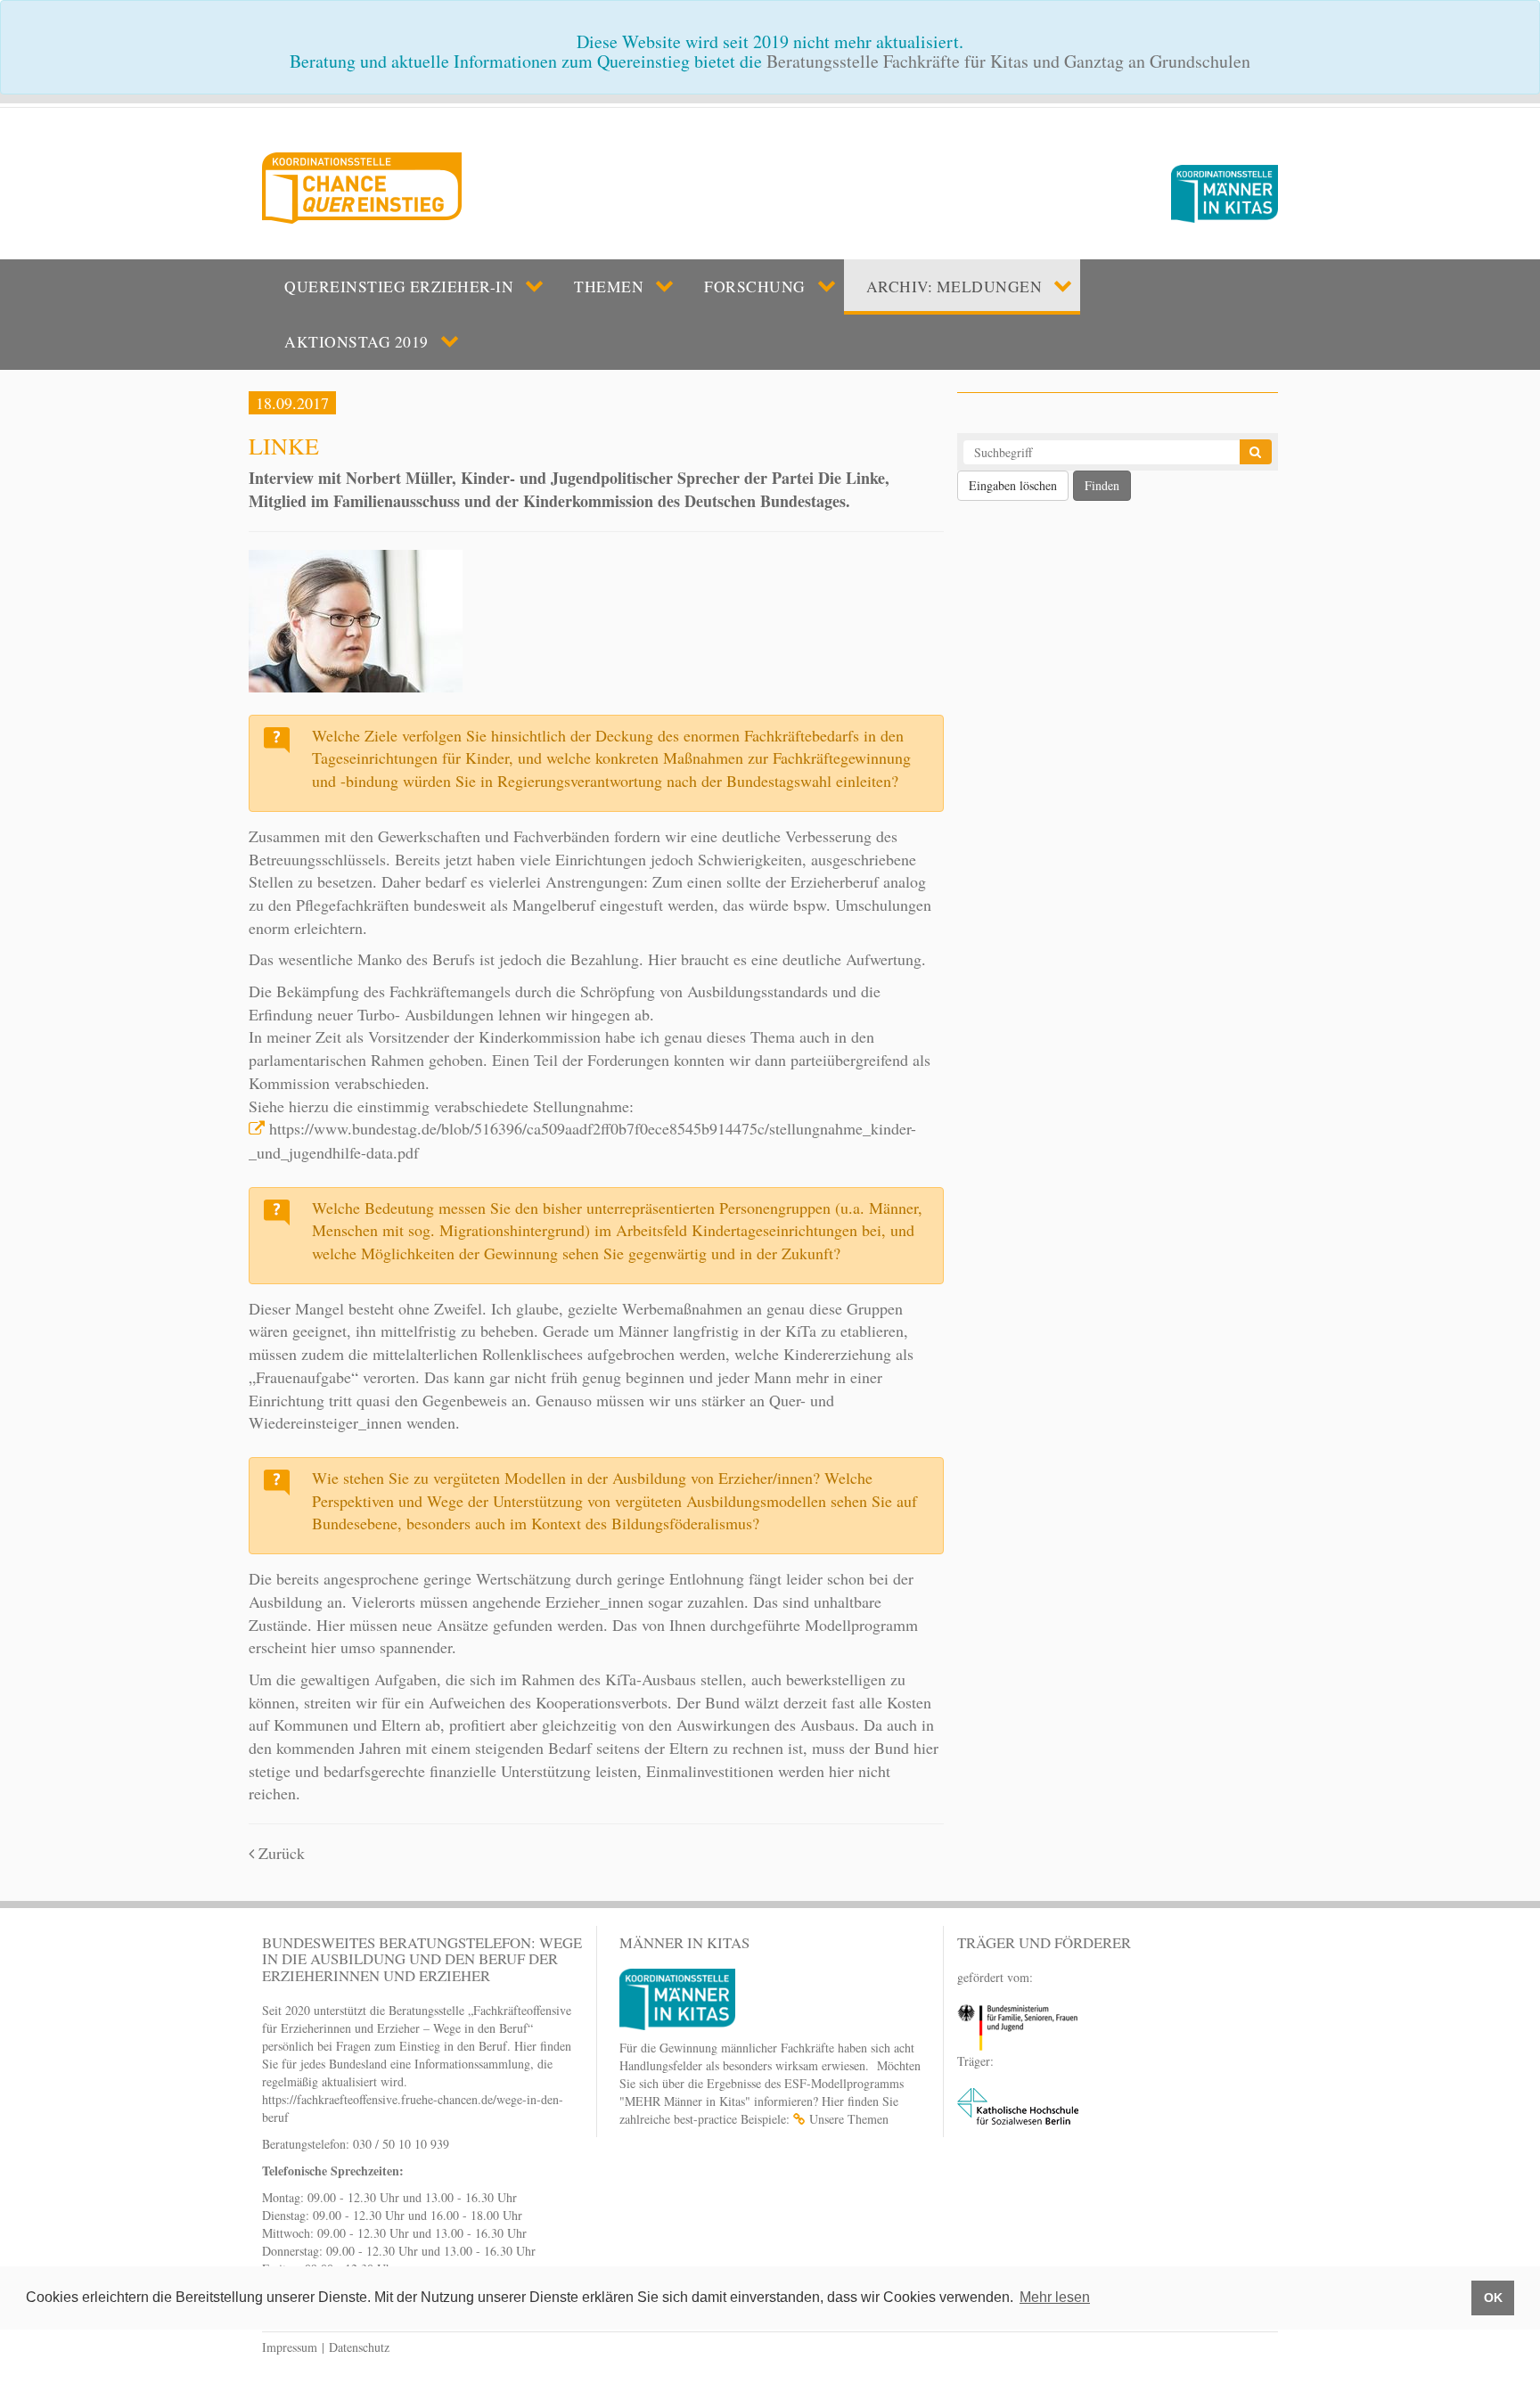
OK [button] (1493, 2298)
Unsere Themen (849, 2119)
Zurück (279, 1853)
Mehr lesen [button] (1055, 2297)
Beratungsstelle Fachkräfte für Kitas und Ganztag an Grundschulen (1008, 61)
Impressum (290, 2347)
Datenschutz (359, 2347)
